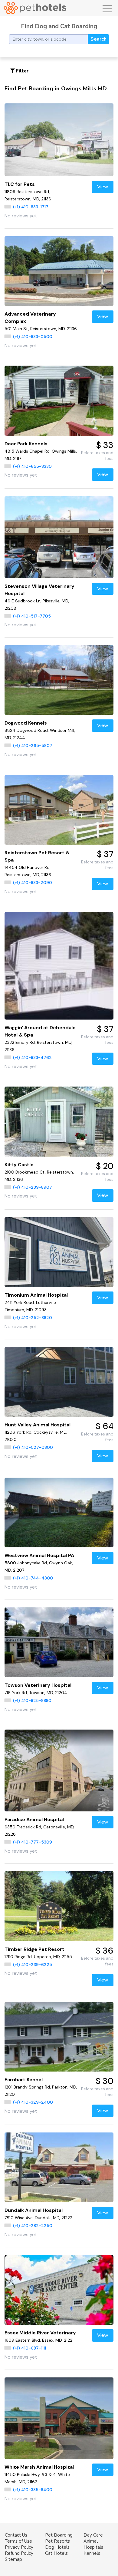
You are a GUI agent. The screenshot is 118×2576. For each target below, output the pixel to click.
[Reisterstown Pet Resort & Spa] (59, 810)
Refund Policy (19, 2553)
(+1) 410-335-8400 (33, 2490)
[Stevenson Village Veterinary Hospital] (59, 537)
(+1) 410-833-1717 (31, 207)
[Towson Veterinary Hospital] (59, 1642)
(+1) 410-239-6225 (33, 1965)
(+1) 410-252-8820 (33, 1318)
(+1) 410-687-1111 (29, 2348)
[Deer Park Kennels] (59, 400)
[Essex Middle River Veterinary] (59, 2290)
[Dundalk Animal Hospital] (59, 2167)
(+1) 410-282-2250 (33, 2226)
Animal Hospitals (93, 2544)
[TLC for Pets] (59, 140)
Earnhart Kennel (24, 2080)
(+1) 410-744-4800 (33, 1578)
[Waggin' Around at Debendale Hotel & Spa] (59, 966)
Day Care (93, 2535)
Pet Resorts (57, 2541)
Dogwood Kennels (26, 723)
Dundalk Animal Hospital (34, 2210)
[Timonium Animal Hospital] (59, 1252)
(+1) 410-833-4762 (32, 1057)
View (103, 187)
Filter (22, 71)
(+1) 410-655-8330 (32, 466)
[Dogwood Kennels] (59, 680)
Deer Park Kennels (26, 444)
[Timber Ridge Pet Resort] (59, 1906)
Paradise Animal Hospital (34, 1819)
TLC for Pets (20, 184)
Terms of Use (18, 2541)
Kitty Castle (19, 1165)
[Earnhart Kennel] (59, 2037)
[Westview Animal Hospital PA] (59, 1512)
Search (98, 39)
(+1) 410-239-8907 (33, 1187)
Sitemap (13, 2559)
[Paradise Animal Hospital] (59, 1770)
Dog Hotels (57, 2547)
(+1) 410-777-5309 (33, 1842)
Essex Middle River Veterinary (40, 2333)
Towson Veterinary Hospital (38, 1685)
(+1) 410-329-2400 (33, 2102)
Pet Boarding (59, 2535)
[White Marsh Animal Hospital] (59, 2418)
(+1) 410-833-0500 (33, 337)
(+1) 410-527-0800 (33, 1447)
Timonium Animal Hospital (36, 1295)
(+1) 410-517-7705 (32, 616)
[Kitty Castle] (59, 1121)
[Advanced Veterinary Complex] (59, 271)
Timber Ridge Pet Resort (34, 1949)
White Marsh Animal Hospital (39, 2467)
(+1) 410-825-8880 (32, 1700)
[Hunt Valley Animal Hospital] (59, 1382)
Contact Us (16, 2535)
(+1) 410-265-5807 (33, 745)
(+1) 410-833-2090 (33, 883)
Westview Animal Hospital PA (39, 1555)
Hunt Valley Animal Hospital (38, 1425)
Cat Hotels (56, 2553)
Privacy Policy (19, 2547)
